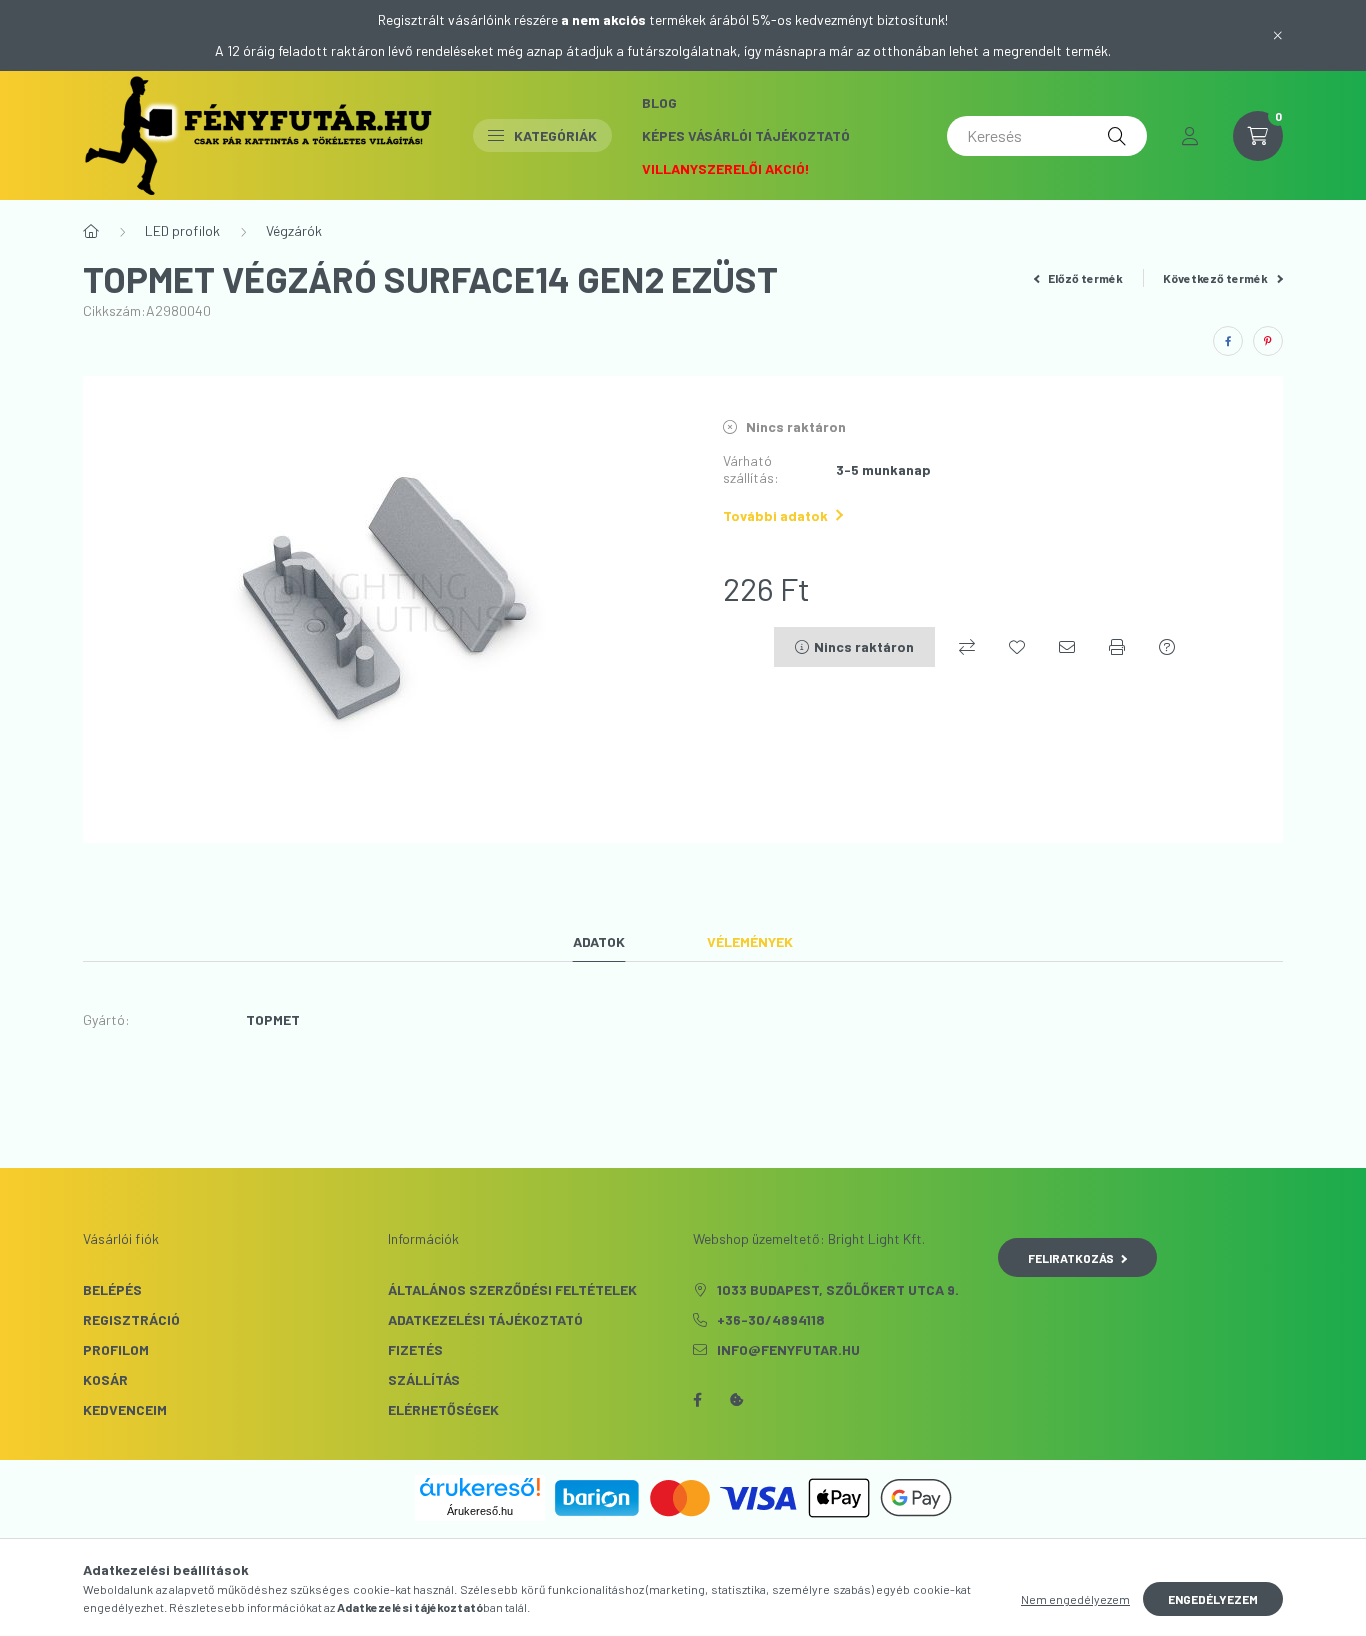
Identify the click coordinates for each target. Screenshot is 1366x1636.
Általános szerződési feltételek (512, 1289)
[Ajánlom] (1067, 647)
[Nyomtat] (1117, 647)
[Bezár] (1278, 35)
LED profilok (182, 230)
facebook (697, 1400)
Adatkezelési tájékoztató (485, 1319)
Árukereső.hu (480, 1511)
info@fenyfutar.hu (788, 1349)
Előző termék (1084, 278)
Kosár (105, 1379)
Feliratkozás (1071, 1258)
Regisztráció (131, 1319)
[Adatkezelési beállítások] (737, 1400)
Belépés (112, 1289)
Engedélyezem (1213, 1599)
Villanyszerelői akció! (726, 168)
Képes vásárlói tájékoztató (746, 135)
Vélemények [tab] (750, 941)
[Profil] (1190, 136)
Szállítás (424, 1379)
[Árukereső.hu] (480, 1487)
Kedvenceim (125, 1409)
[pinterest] (1268, 341)
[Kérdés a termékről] (1167, 647)
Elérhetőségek (443, 1409)
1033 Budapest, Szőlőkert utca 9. (838, 1289)
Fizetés (415, 1349)
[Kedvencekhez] (1017, 647)
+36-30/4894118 (771, 1319)
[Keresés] (1117, 136)
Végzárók (294, 230)
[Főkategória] (91, 231)
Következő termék (1216, 278)
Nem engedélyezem (1075, 1599)
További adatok (775, 515)
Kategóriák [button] (555, 135)
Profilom (116, 1349)
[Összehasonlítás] (967, 647)
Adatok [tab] (599, 941)
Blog (659, 102)
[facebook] (1228, 341)
